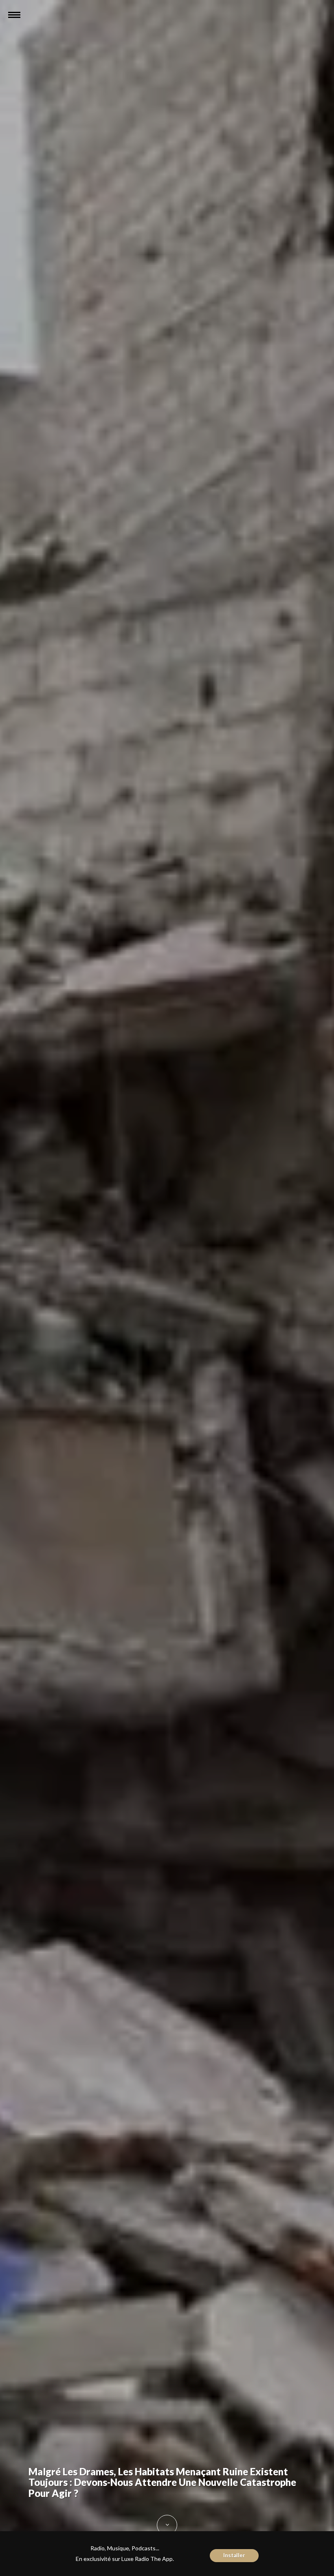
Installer (234, 2555)
